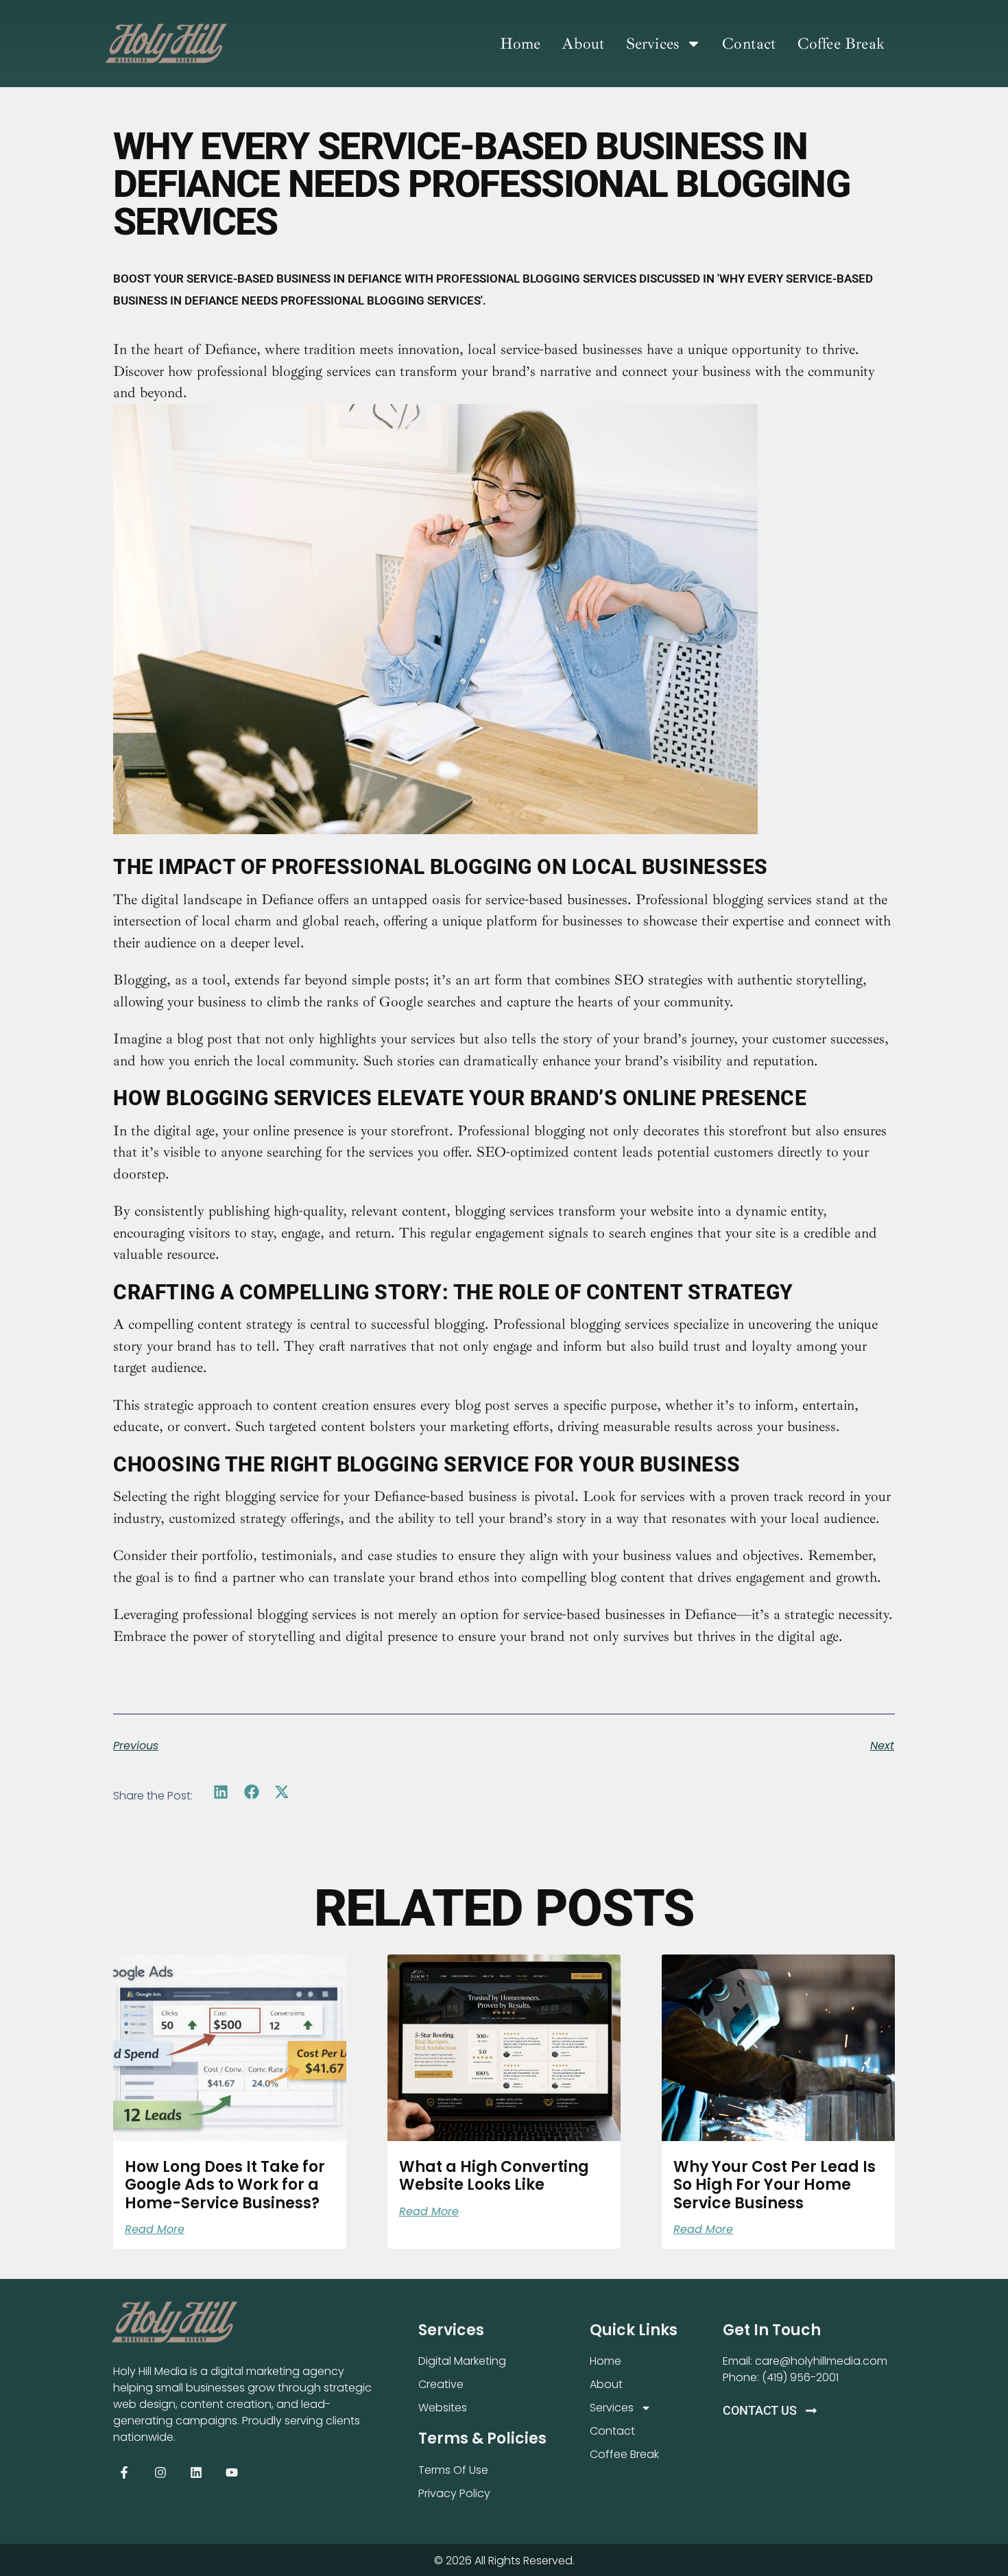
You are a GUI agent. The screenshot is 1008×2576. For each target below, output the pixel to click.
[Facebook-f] (124, 2472)
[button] (221, 1792)
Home (520, 44)
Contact (749, 44)
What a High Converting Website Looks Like (494, 2176)
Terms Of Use (453, 2470)
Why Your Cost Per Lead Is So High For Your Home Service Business (775, 2185)
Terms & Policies (482, 2438)
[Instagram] (160, 2472)
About (584, 44)
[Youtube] (232, 2472)
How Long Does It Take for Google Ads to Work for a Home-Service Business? (225, 2185)
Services (653, 44)
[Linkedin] (196, 2472)
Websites (443, 2408)
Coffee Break (841, 44)
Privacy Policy (454, 2493)
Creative (441, 2384)
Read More (155, 2230)
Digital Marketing (462, 2361)
